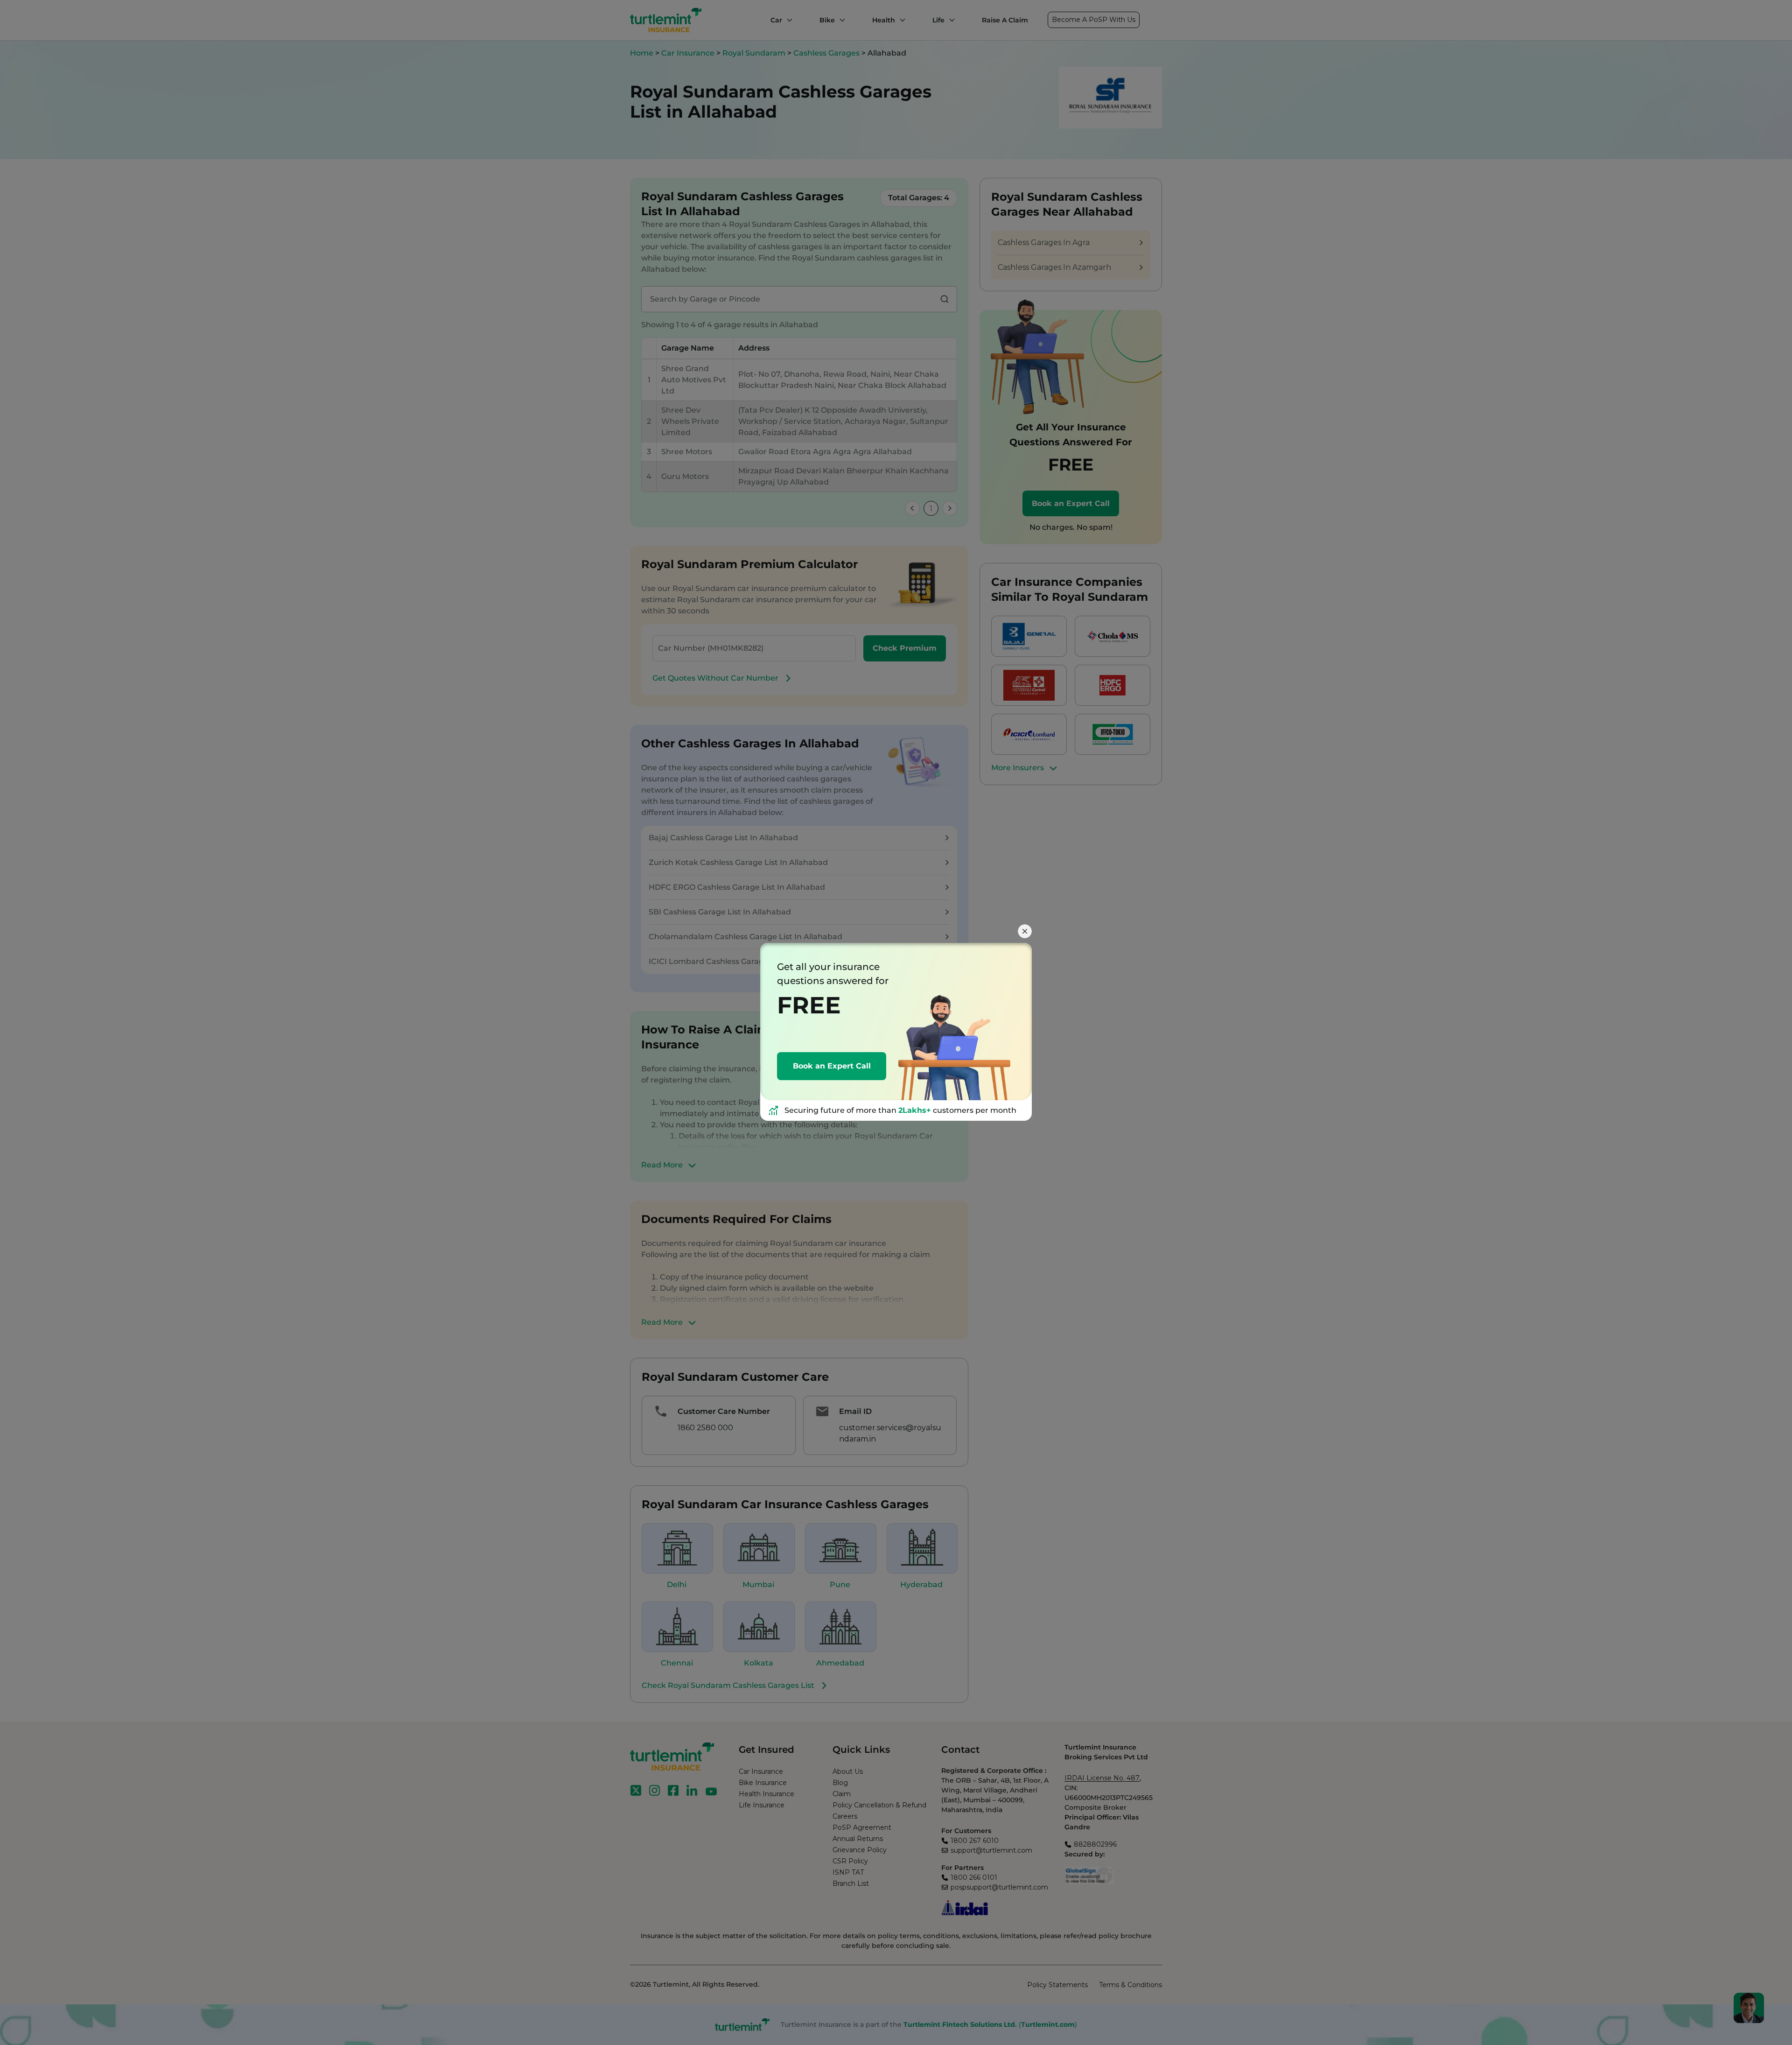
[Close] (1025, 931)
